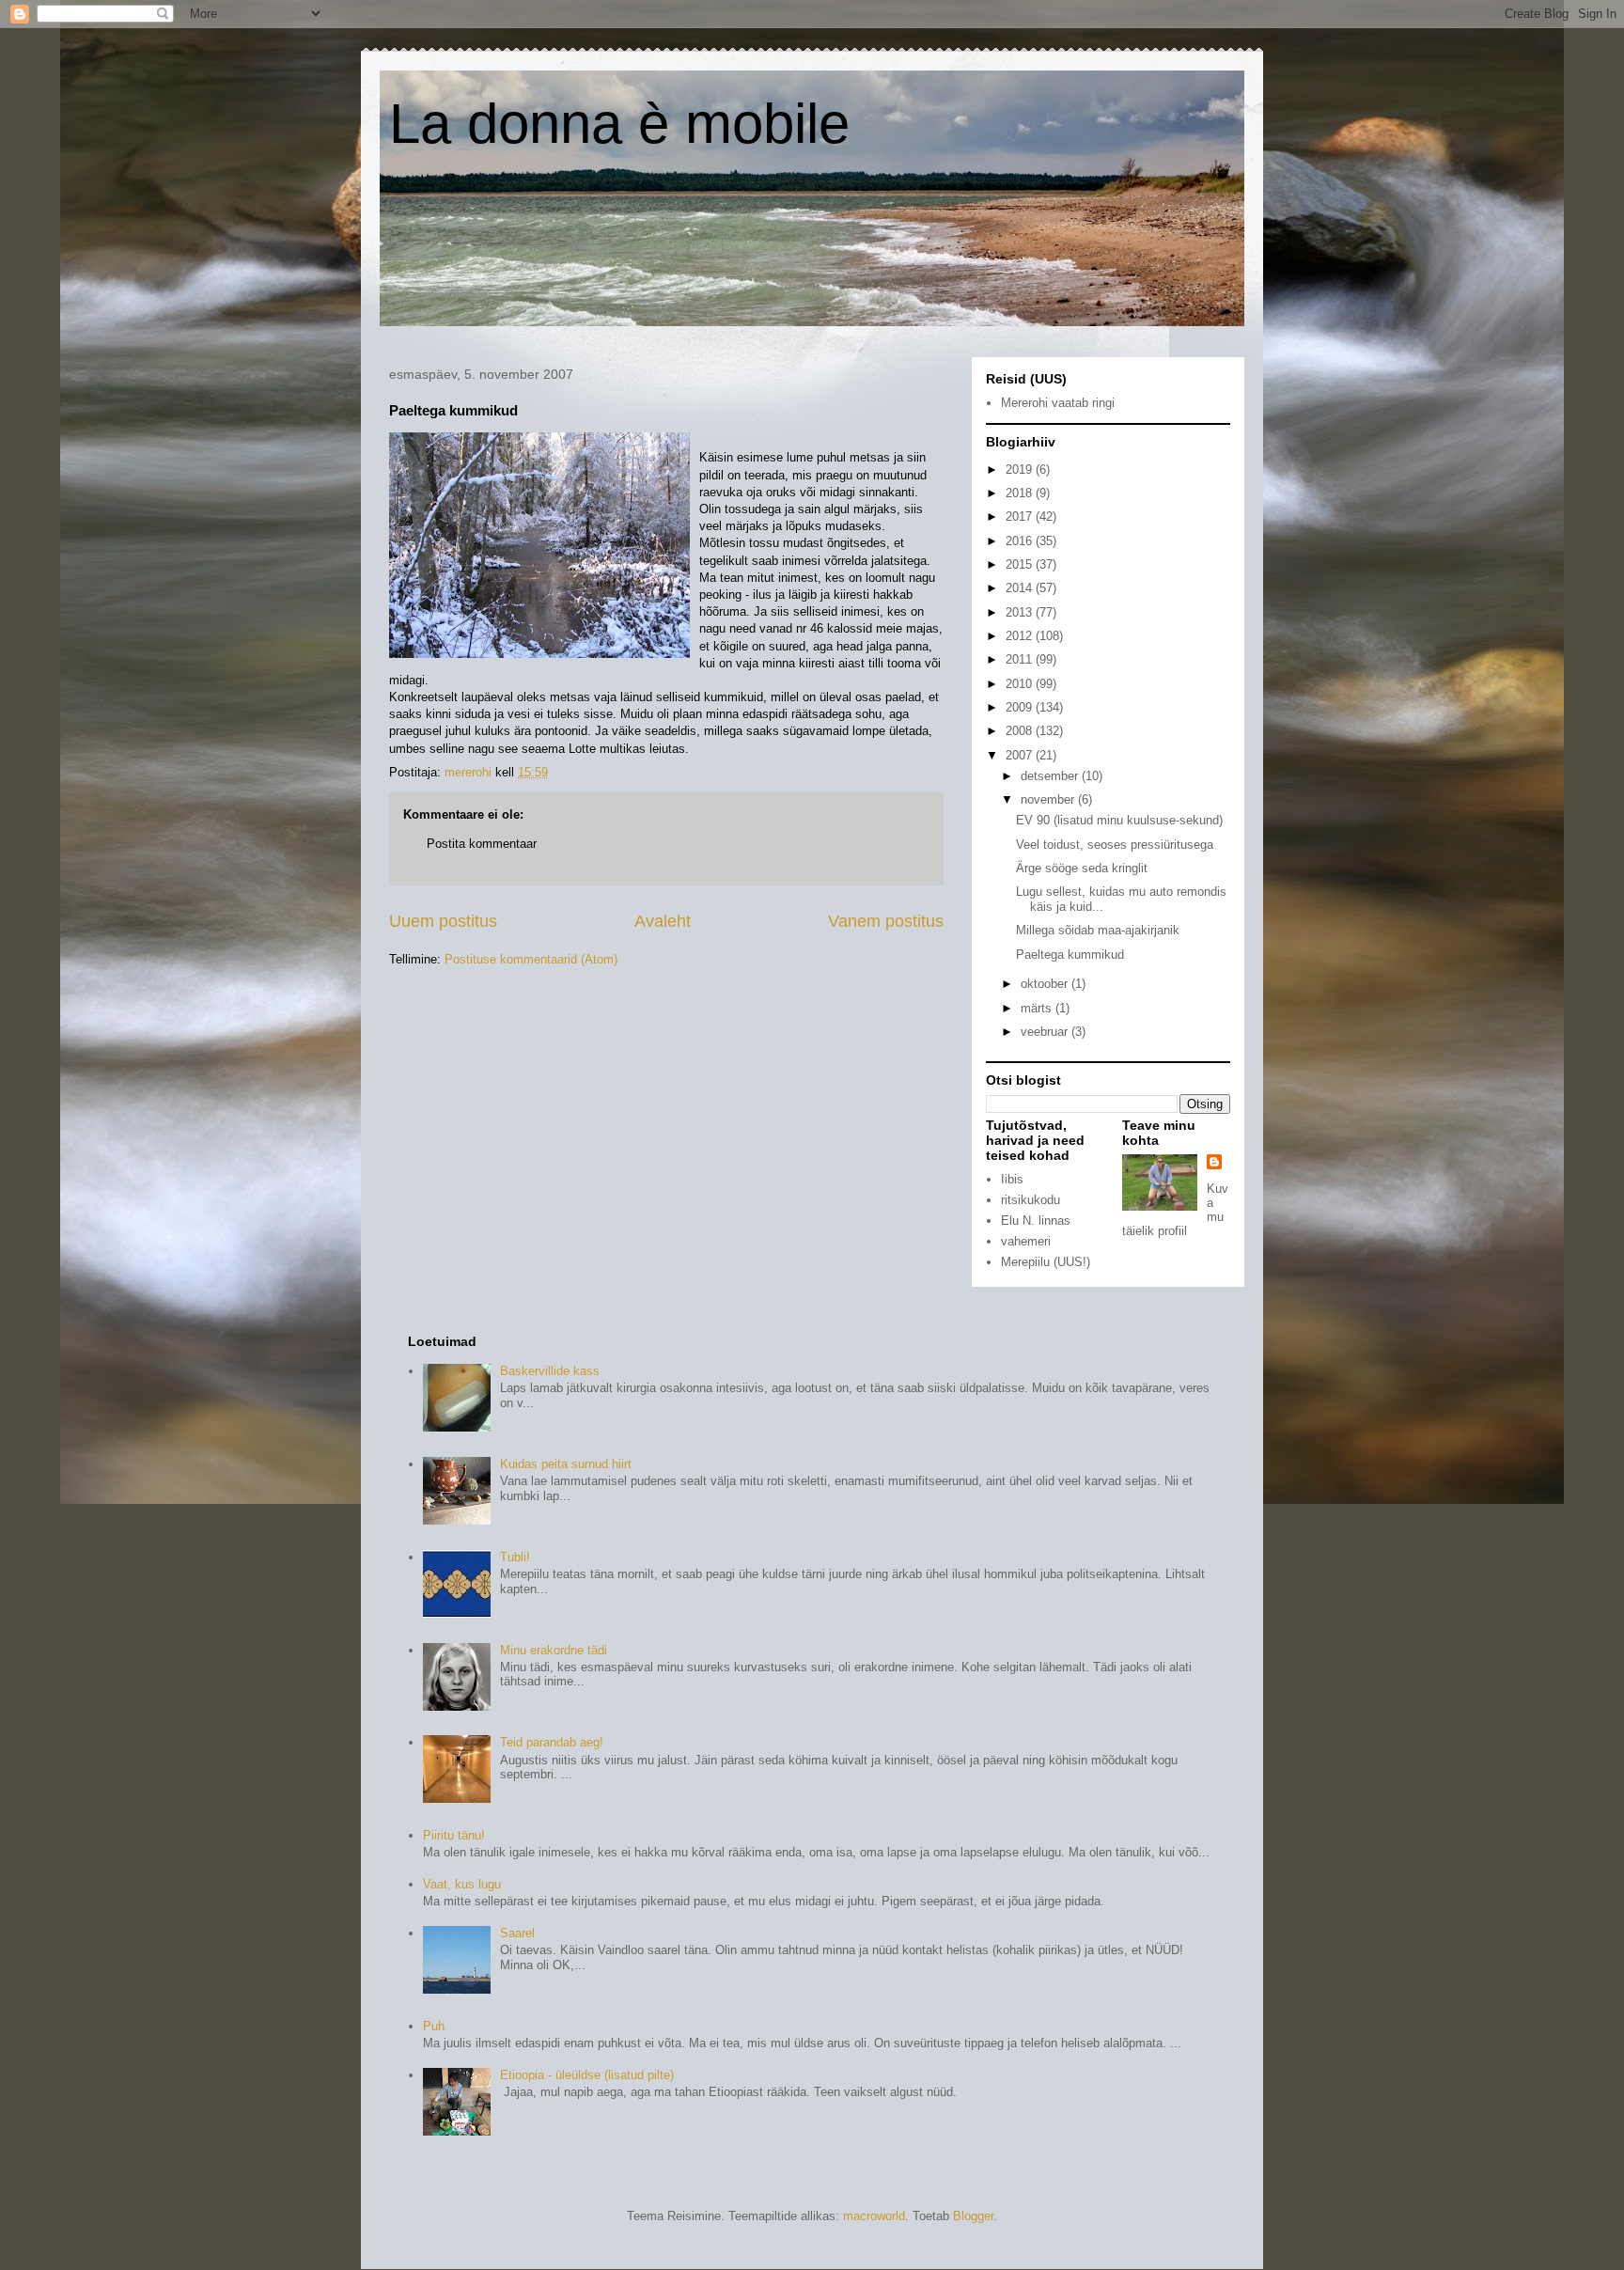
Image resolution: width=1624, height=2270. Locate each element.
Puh (434, 2026)
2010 (1021, 684)
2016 (1021, 541)
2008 (1021, 731)
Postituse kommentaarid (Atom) (531, 959)
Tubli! (515, 1557)
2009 (1021, 707)
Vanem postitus (886, 921)
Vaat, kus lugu (462, 1884)
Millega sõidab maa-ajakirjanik (1098, 930)
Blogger (973, 2216)
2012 (1021, 636)
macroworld (874, 2216)
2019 (1021, 470)
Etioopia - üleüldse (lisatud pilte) (587, 2075)
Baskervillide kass (550, 1371)
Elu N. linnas (1036, 1221)
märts (1038, 1008)
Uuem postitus (443, 921)
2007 (1021, 755)
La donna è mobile (619, 124)
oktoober (1046, 984)
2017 (1021, 517)
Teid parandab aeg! (552, 1742)
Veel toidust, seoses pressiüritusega (1115, 845)
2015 (1021, 564)
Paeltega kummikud (1070, 955)
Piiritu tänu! (454, 1835)
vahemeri (1026, 1241)
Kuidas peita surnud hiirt (566, 1464)
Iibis (1012, 1179)
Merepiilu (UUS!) (1046, 1262)
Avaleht (663, 921)
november (1049, 799)
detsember (1051, 776)
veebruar (1046, 1032)
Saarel (517, 1933)
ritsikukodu (1031, 1200)
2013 (1021, 612)
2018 (1021, 493)
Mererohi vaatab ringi (1058, 403)
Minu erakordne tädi (554, 1650)
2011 (1021, 659)
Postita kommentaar (482, 844)
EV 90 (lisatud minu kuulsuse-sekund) (1119, 820)
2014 (1021, 588)
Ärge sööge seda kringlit (1082, 868)
